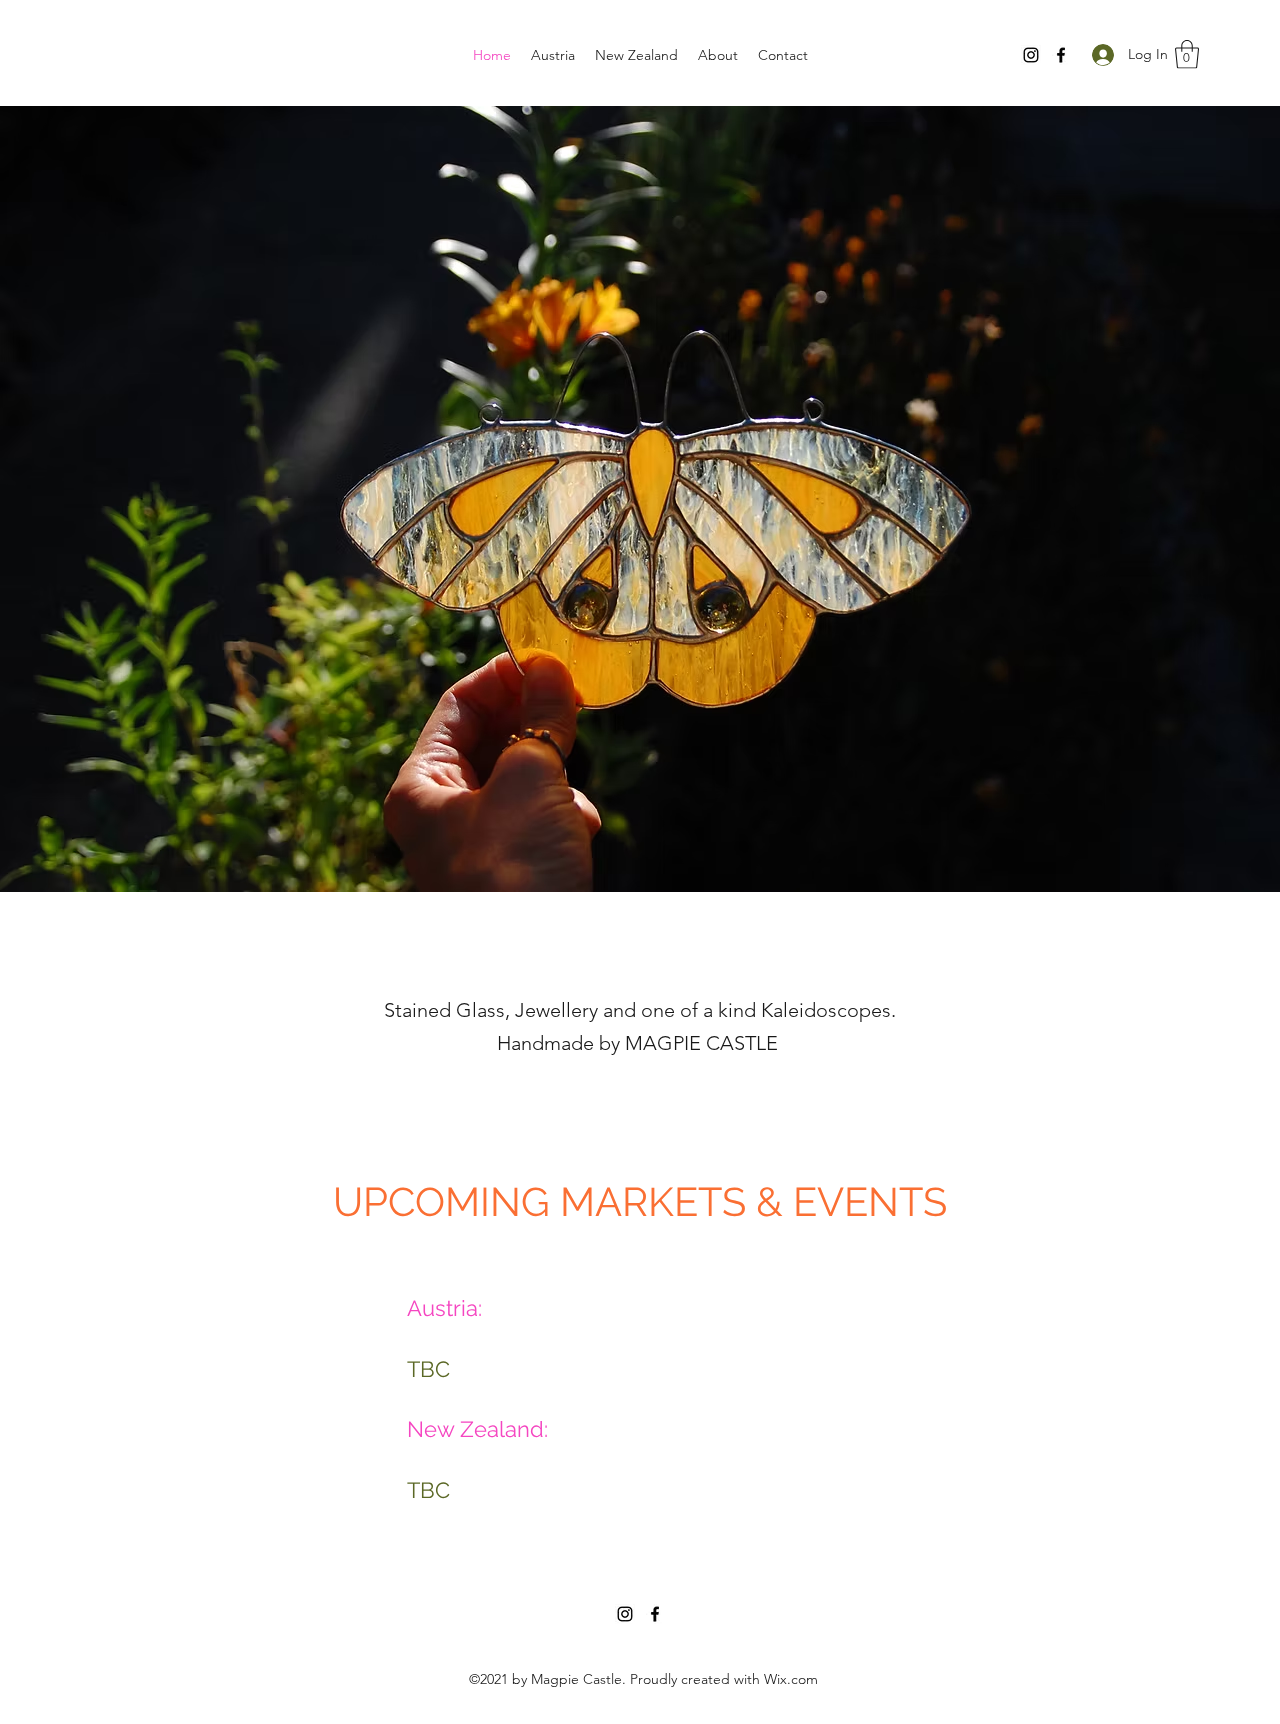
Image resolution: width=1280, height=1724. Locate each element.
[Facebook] (1061, 55)
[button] (1187, 54)
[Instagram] (1031, 55)
